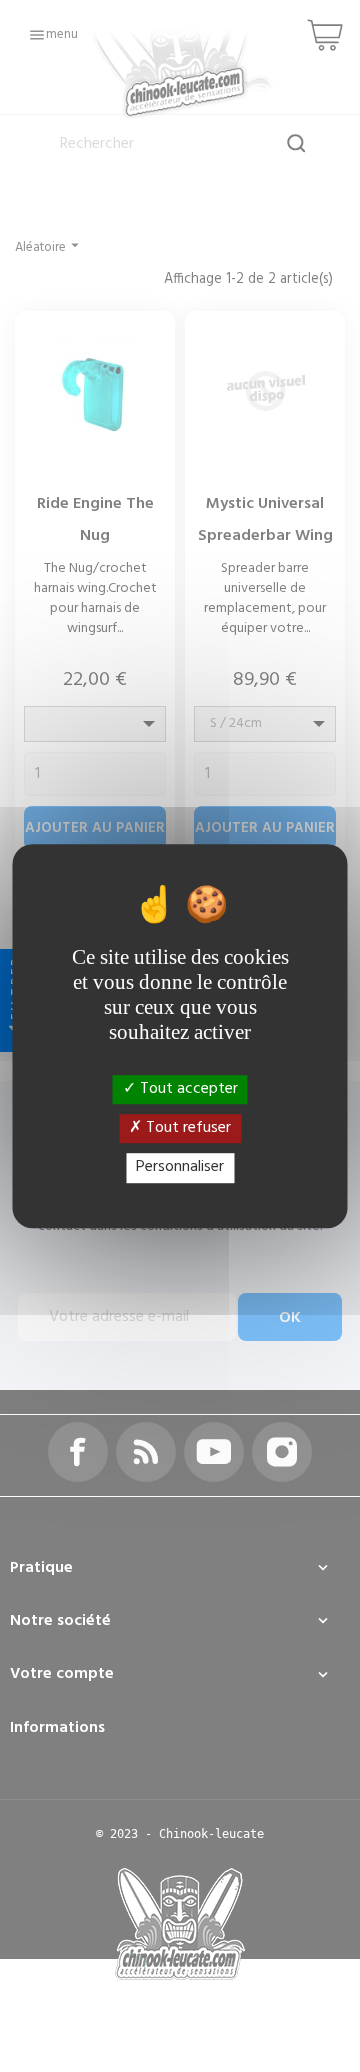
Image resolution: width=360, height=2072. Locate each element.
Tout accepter (187, 1089)
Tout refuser (186, 1128)
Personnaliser (180, 1168)
